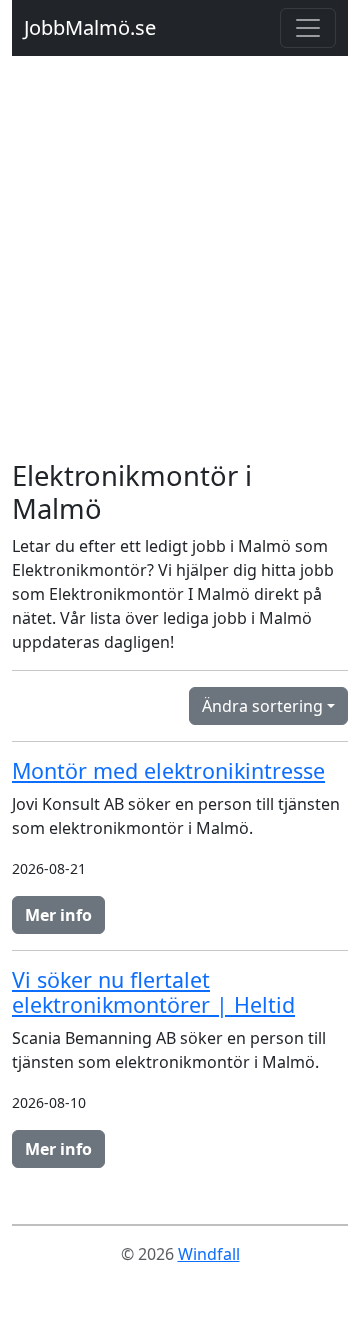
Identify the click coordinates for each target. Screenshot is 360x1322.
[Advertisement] (180, 270)
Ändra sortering (262, 706)
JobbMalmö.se (90, 27)
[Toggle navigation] (308, 28)
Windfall (209, 1254)
